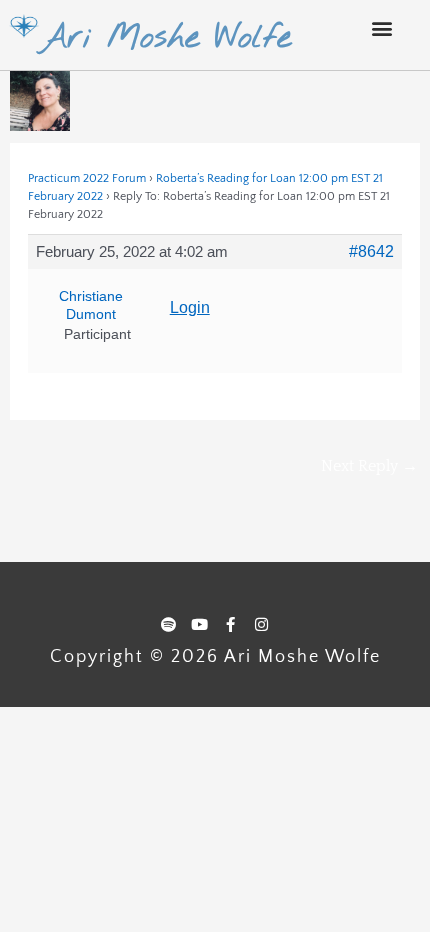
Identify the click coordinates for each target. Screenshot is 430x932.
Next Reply (369, 466)
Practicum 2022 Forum (87, 178)
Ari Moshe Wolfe (165, 38)
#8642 (371, 251)
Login (190, 307)
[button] (381, 27)
